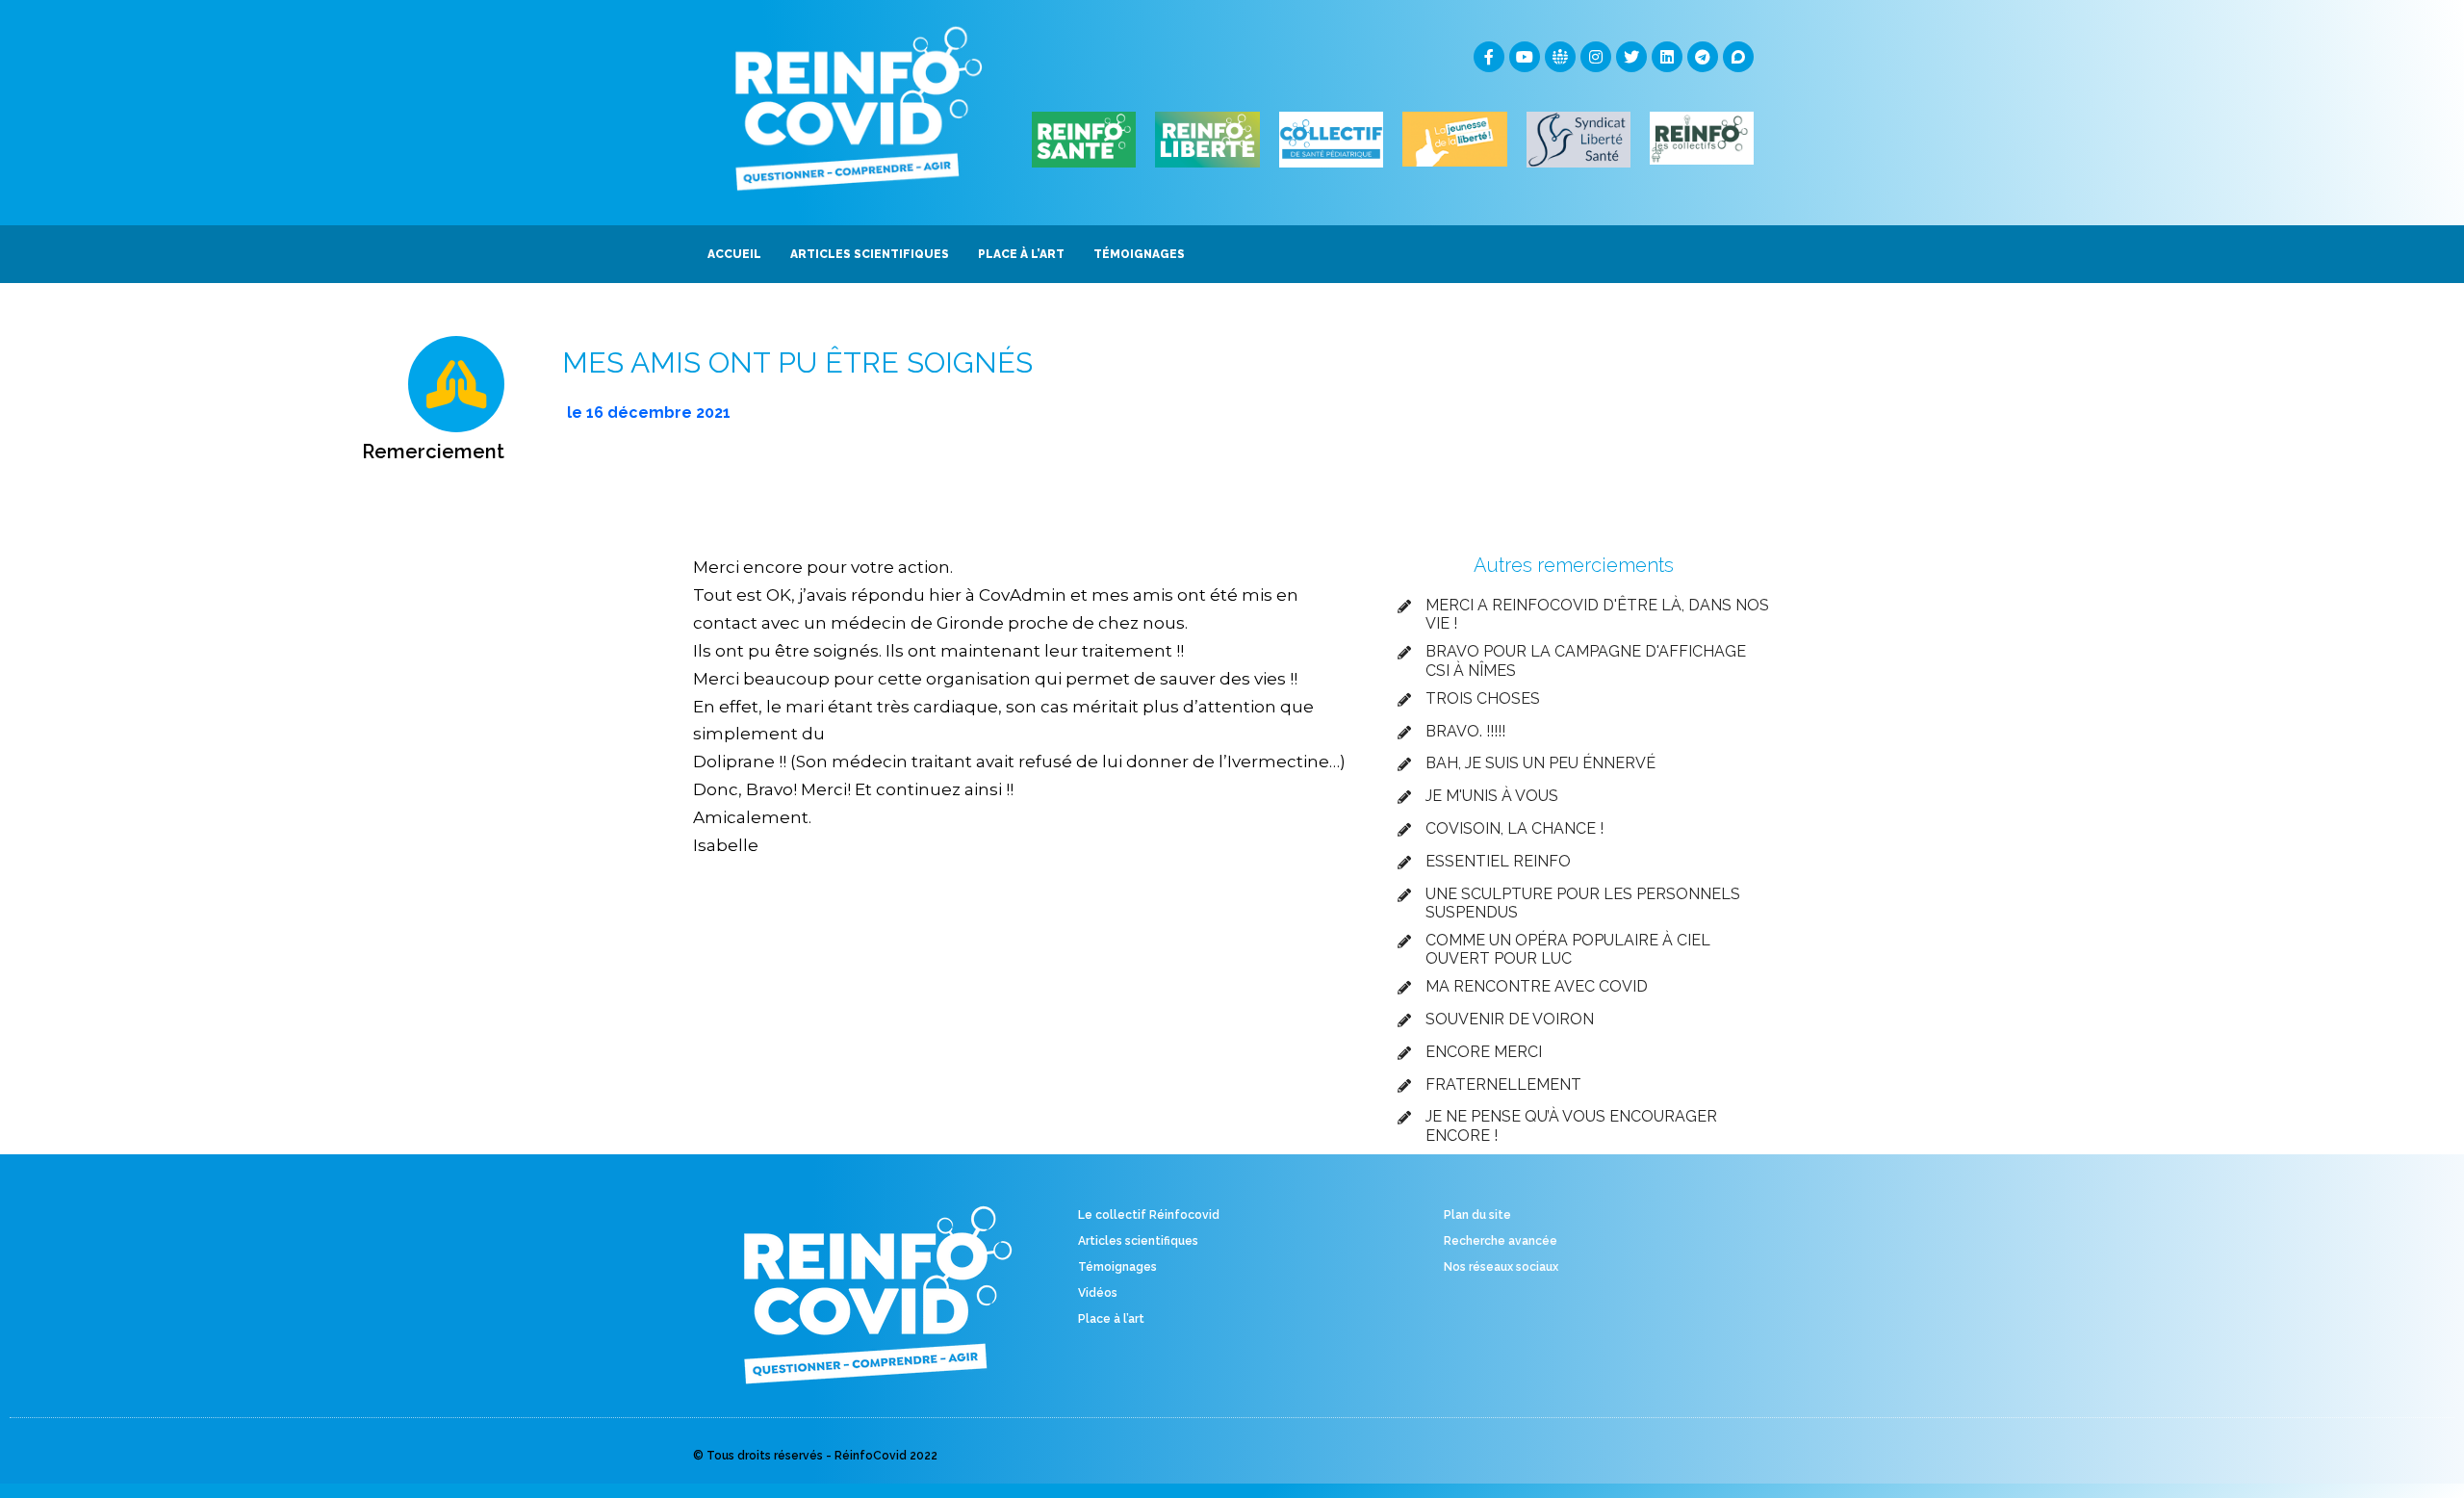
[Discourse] (1738, 57)
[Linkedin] (1667, 57)
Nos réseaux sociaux (1501, 1267)
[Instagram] (1596, 57)
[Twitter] (1631, 57)
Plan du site (1477, 1215)
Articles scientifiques (1138, 1241)
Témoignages (1117, 1267)
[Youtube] (1525, 57)
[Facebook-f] (1489, 57)
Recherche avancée (1501, 1241)
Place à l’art (1111, 1319)
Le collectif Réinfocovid (1149, 1215)
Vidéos (1098, 1293)
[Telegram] (1703, 57)
